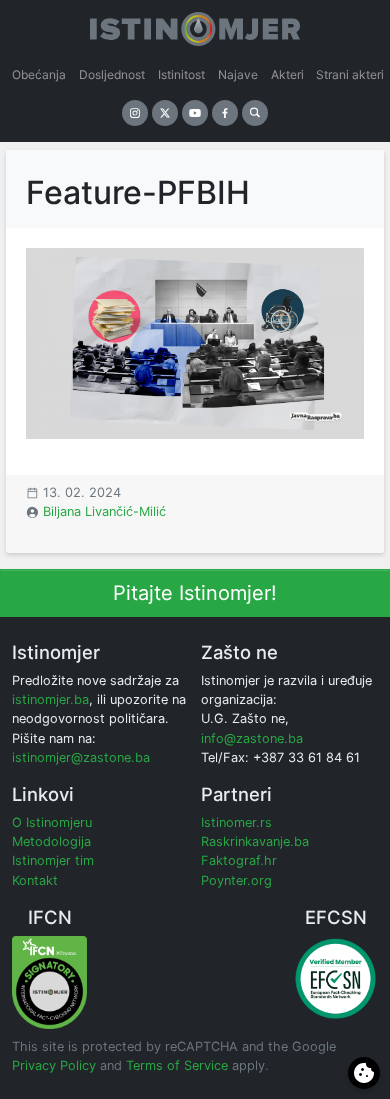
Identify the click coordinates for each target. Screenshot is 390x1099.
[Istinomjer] (195, 25)
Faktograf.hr (239, 860)
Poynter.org (236, 880)
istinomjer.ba (50, 699)
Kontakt (35, 880)
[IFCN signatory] (49, 981)
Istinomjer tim (53, 860)
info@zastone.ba (252, 738)
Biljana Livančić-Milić (104, 511)
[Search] (255, 113)
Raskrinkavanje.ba (255, 841)
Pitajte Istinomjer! (195, 593)
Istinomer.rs (236, 822)
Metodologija (51, 841)
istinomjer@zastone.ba (81, 757)
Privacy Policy (54, 1065)
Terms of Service (177, 1065)
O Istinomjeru (52, 822)
